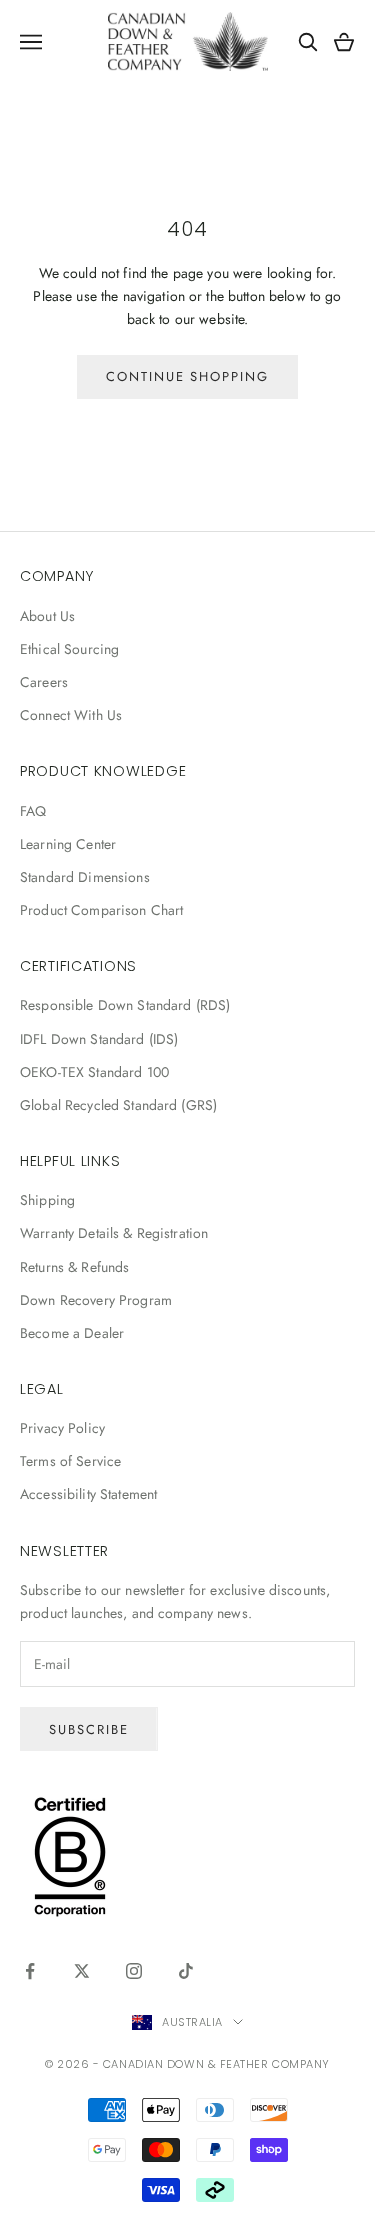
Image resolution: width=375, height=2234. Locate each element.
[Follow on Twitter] (82, 1971)
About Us (47, 616)
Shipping (47, 1200)
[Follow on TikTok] (186, 1971)
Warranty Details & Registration (114, 1233)
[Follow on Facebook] (30, 1971)
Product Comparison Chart (101, 910)
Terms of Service (70, 1461)
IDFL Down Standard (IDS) (99, 1039)
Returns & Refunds (74, 1267)
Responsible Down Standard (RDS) (125, 1005)
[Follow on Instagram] (134, 1971)
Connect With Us (71, 715)
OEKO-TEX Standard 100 (94, 1072)
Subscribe (89, 1729)
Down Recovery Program (96, 1300)
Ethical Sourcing (69, 649)
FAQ (33, 811)
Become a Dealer (72, 1333)
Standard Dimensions (85, 877)
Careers (44, 682)
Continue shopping (187, 376)
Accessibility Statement (88, 1494)
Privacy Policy (62, 1428)
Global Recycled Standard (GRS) (118, 1105)
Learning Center (68, 844)
